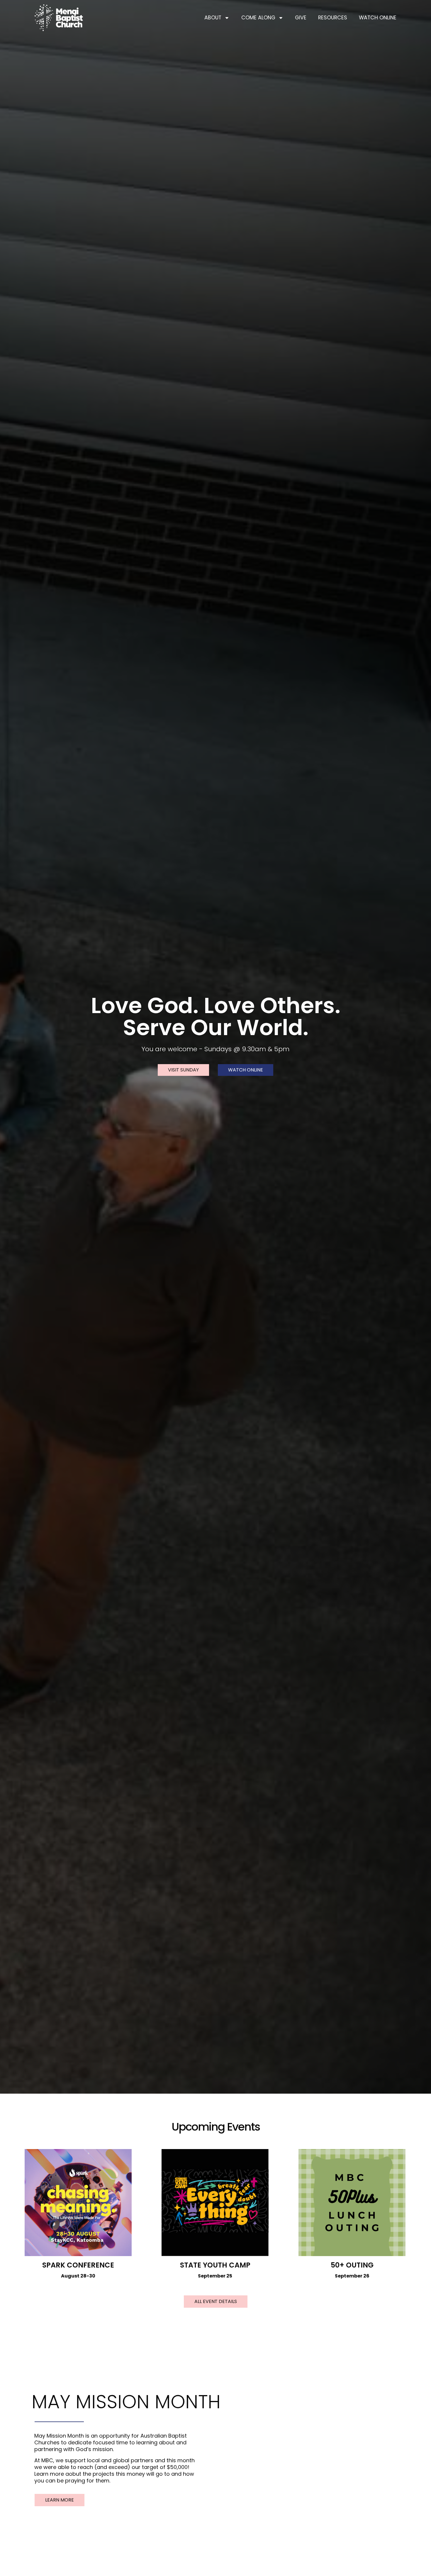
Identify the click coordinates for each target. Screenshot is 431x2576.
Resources (333, 18)
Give (301, 18)
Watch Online (378, 18)
